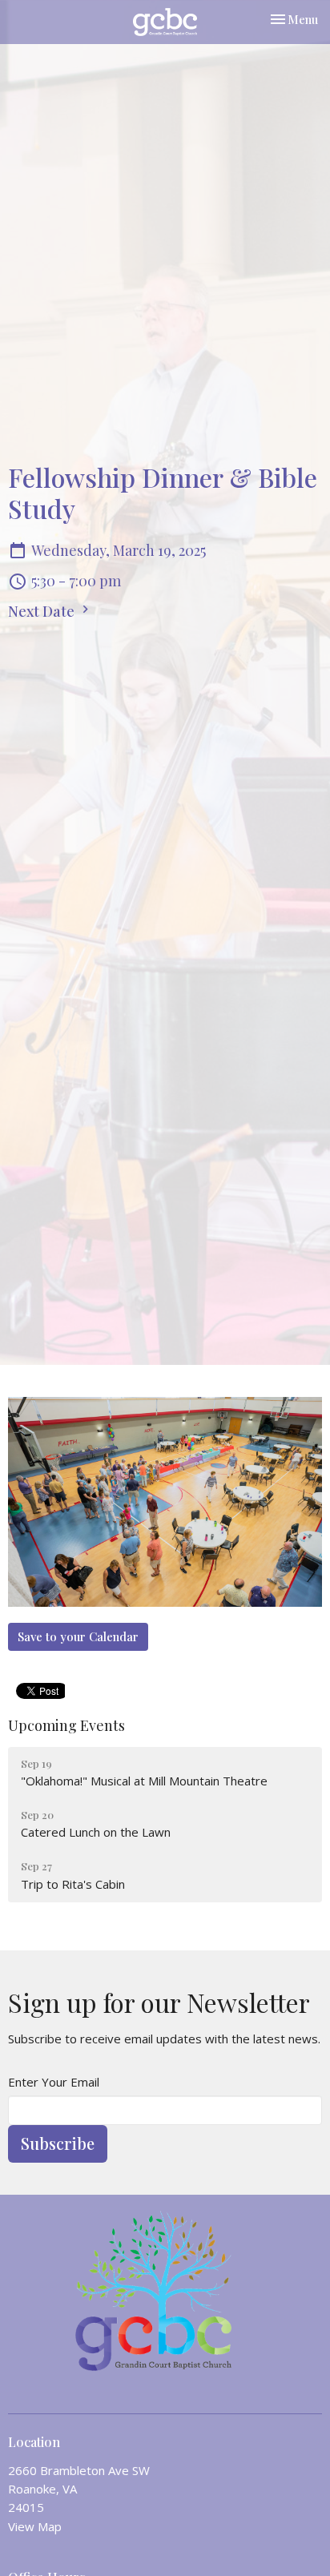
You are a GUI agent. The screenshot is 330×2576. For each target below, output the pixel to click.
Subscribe (58, 2143)
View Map (35, 2526)
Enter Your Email (54, 2082)
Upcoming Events (66, 1725)
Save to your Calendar (78, 1636)
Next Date (43, 611)
